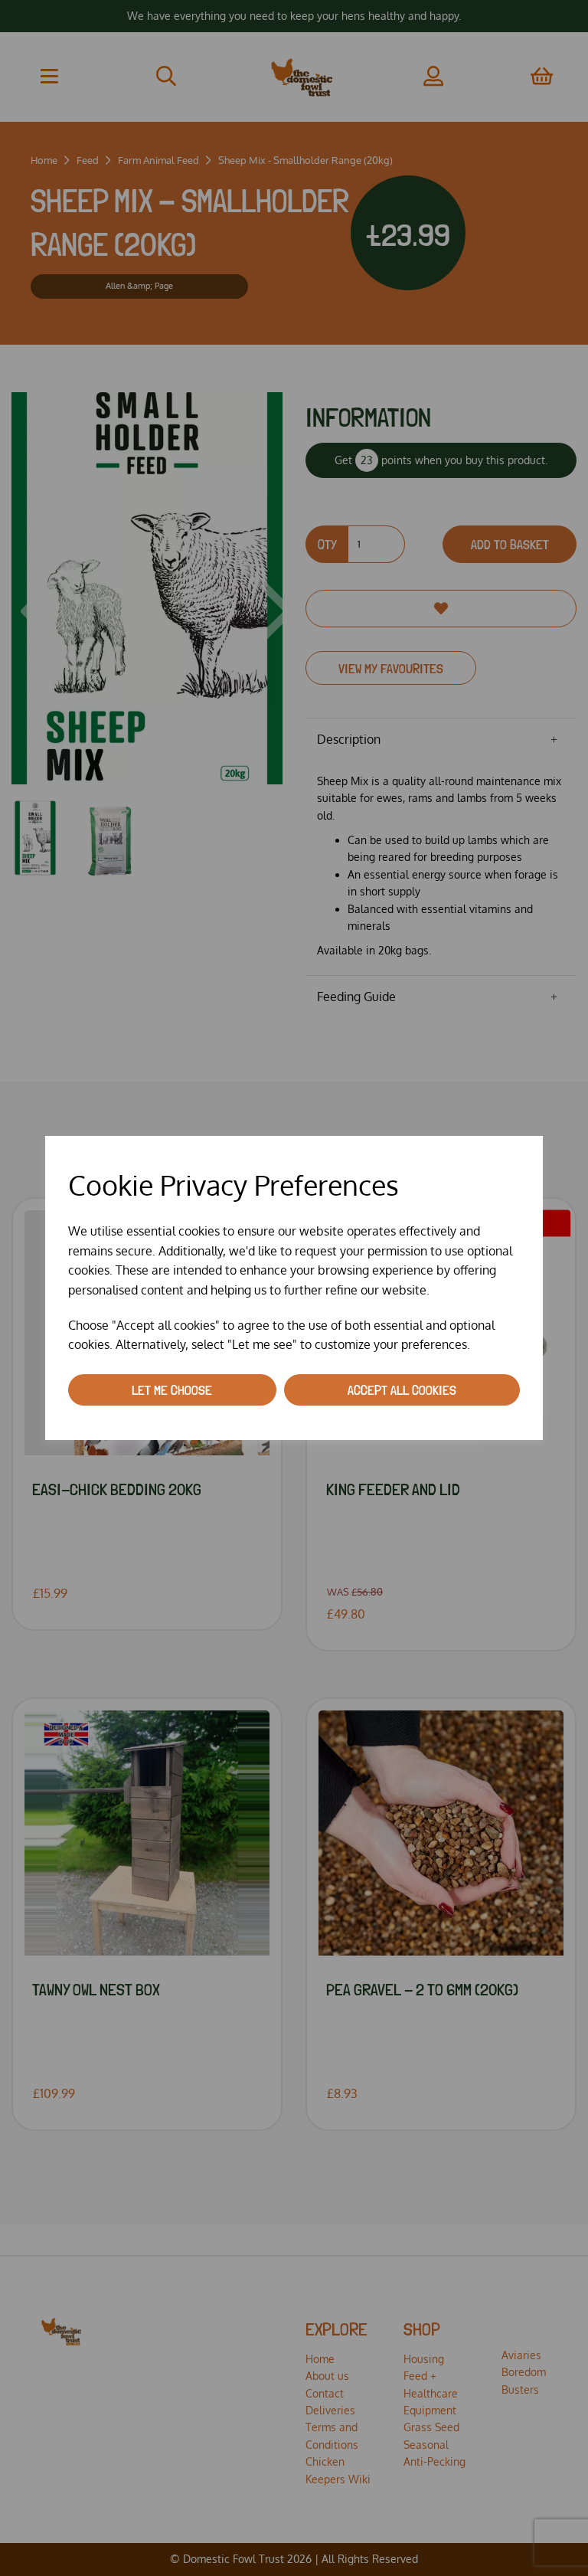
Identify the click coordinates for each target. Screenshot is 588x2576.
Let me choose (172, 1390)
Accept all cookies (402, 1390)
